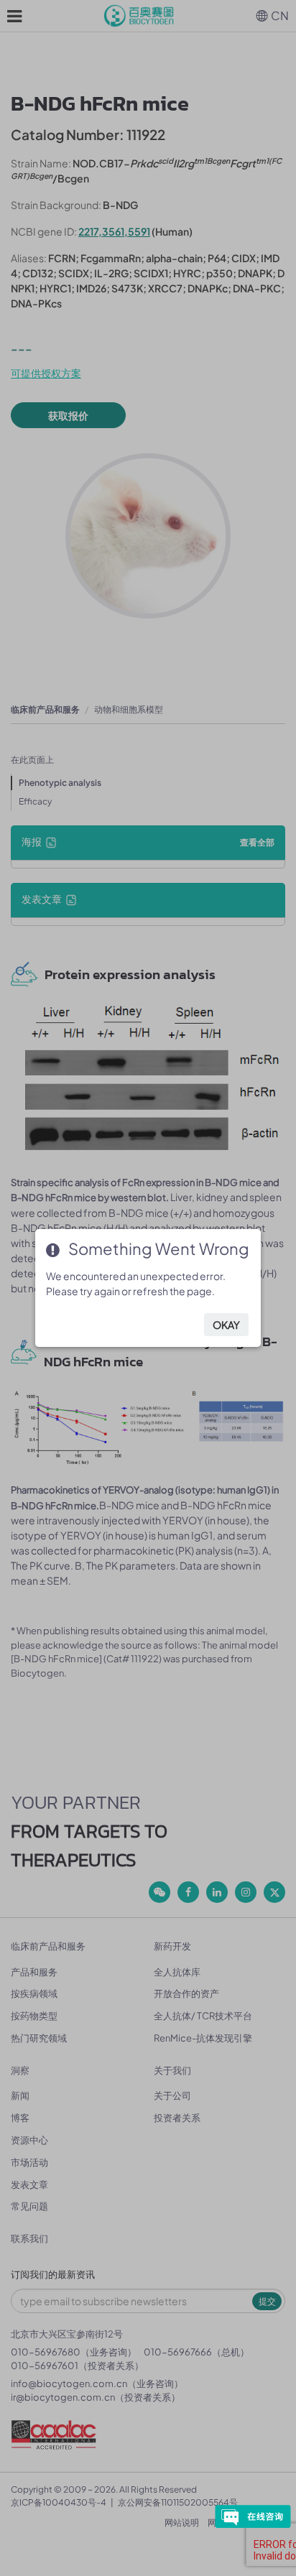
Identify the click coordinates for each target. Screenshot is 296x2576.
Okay (226, 1325)
